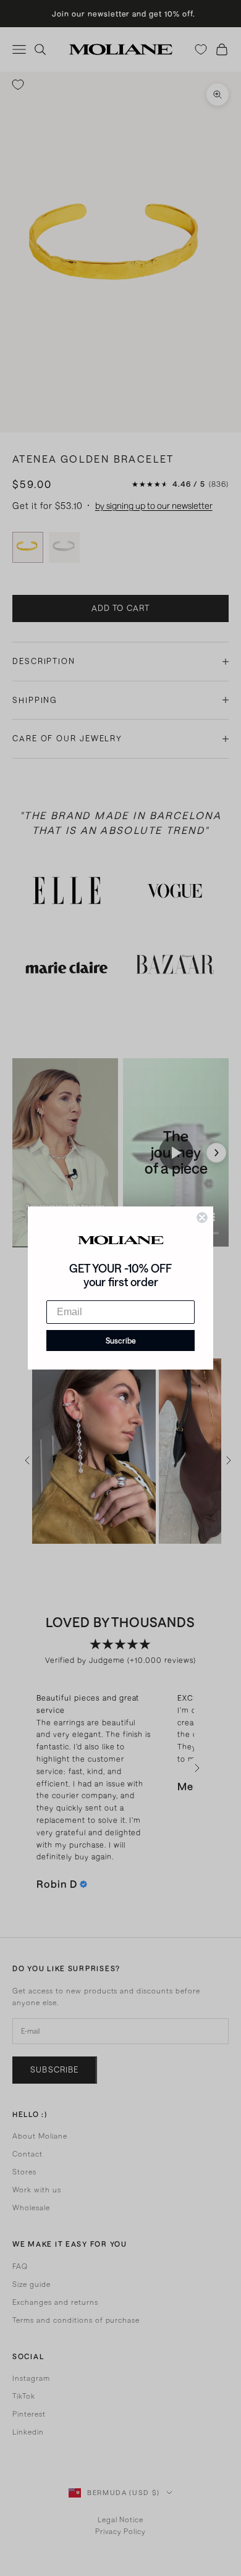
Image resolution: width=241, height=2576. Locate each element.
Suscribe (121, 1341)
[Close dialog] (202, 1218)
